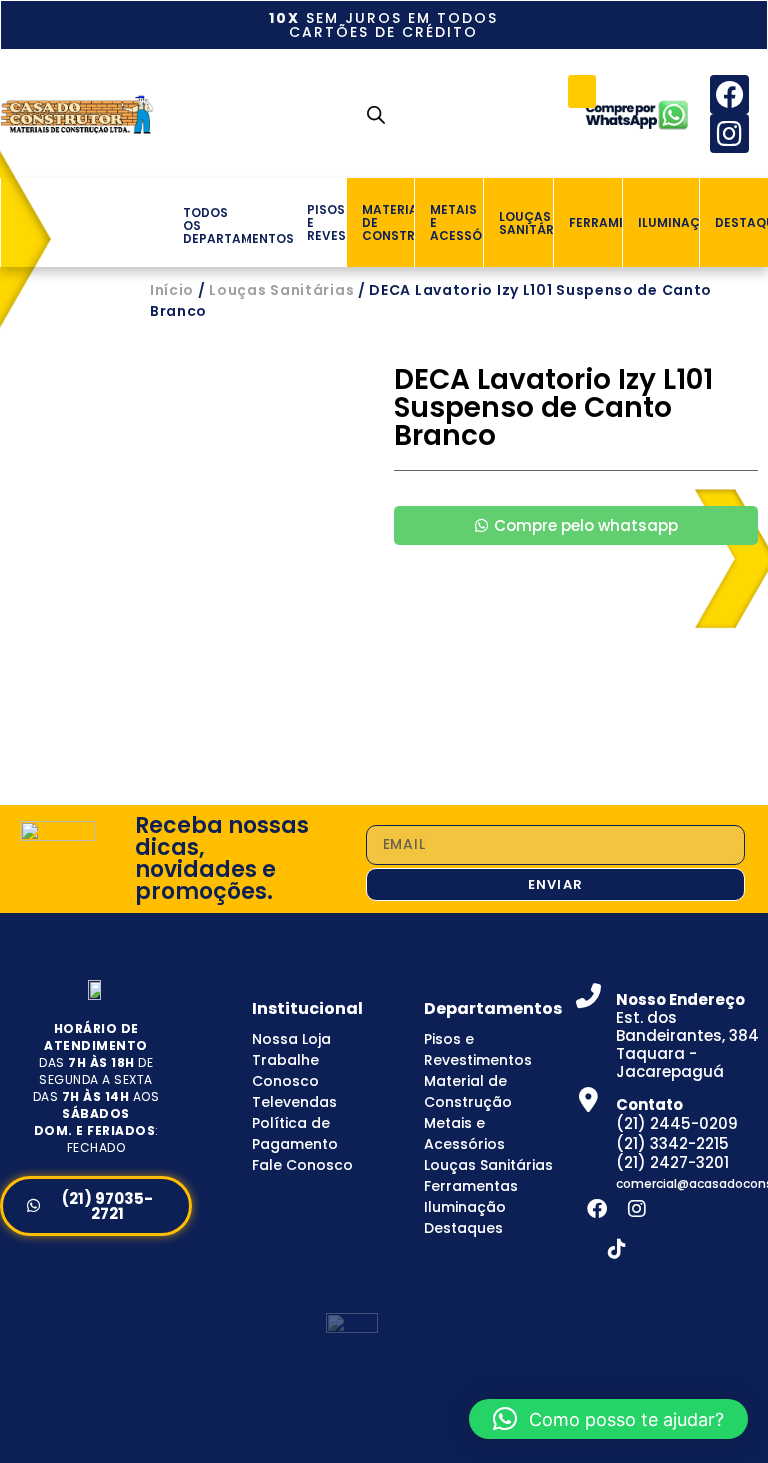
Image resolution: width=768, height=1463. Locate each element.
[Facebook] (729, 94)
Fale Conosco (302, 1165)
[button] (582, 91)
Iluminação (465, 1207)
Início (172, 290)
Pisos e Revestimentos (478, 1049)
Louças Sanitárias (281, 290)
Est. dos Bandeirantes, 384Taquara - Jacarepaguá (687, 1035)
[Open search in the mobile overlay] (376, 114)
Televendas (294, 1102)
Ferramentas (471, 1186)
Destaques (463, 1228)
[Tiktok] (617, 1249)
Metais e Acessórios (464, 1133)
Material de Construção (468, 1091)
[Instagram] (729, 133)
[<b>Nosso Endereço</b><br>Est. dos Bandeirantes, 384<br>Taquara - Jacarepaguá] (588, 995)
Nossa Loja (291, 1039)
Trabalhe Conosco (285, 1070)
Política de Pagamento (295, 1133)
